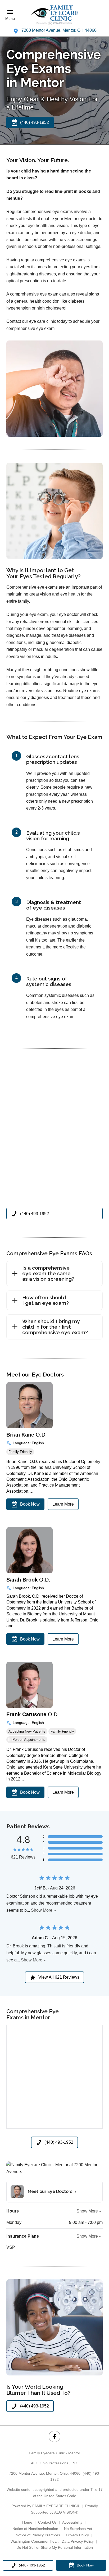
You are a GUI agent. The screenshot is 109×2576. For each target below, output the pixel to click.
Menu (10, 19)
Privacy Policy (77, 2535)
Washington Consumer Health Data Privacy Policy (52, 2541)
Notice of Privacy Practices (38, 2535)
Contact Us (47, 2522)
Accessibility (72, 2522)
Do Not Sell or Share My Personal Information (55, 2547)
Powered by (45, 2506)
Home (27, 2522)
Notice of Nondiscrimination (35, 2529)
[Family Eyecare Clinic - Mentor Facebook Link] (54, 2436)
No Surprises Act (78, 2529)
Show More (42, 1910)
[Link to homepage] (54, 15)
